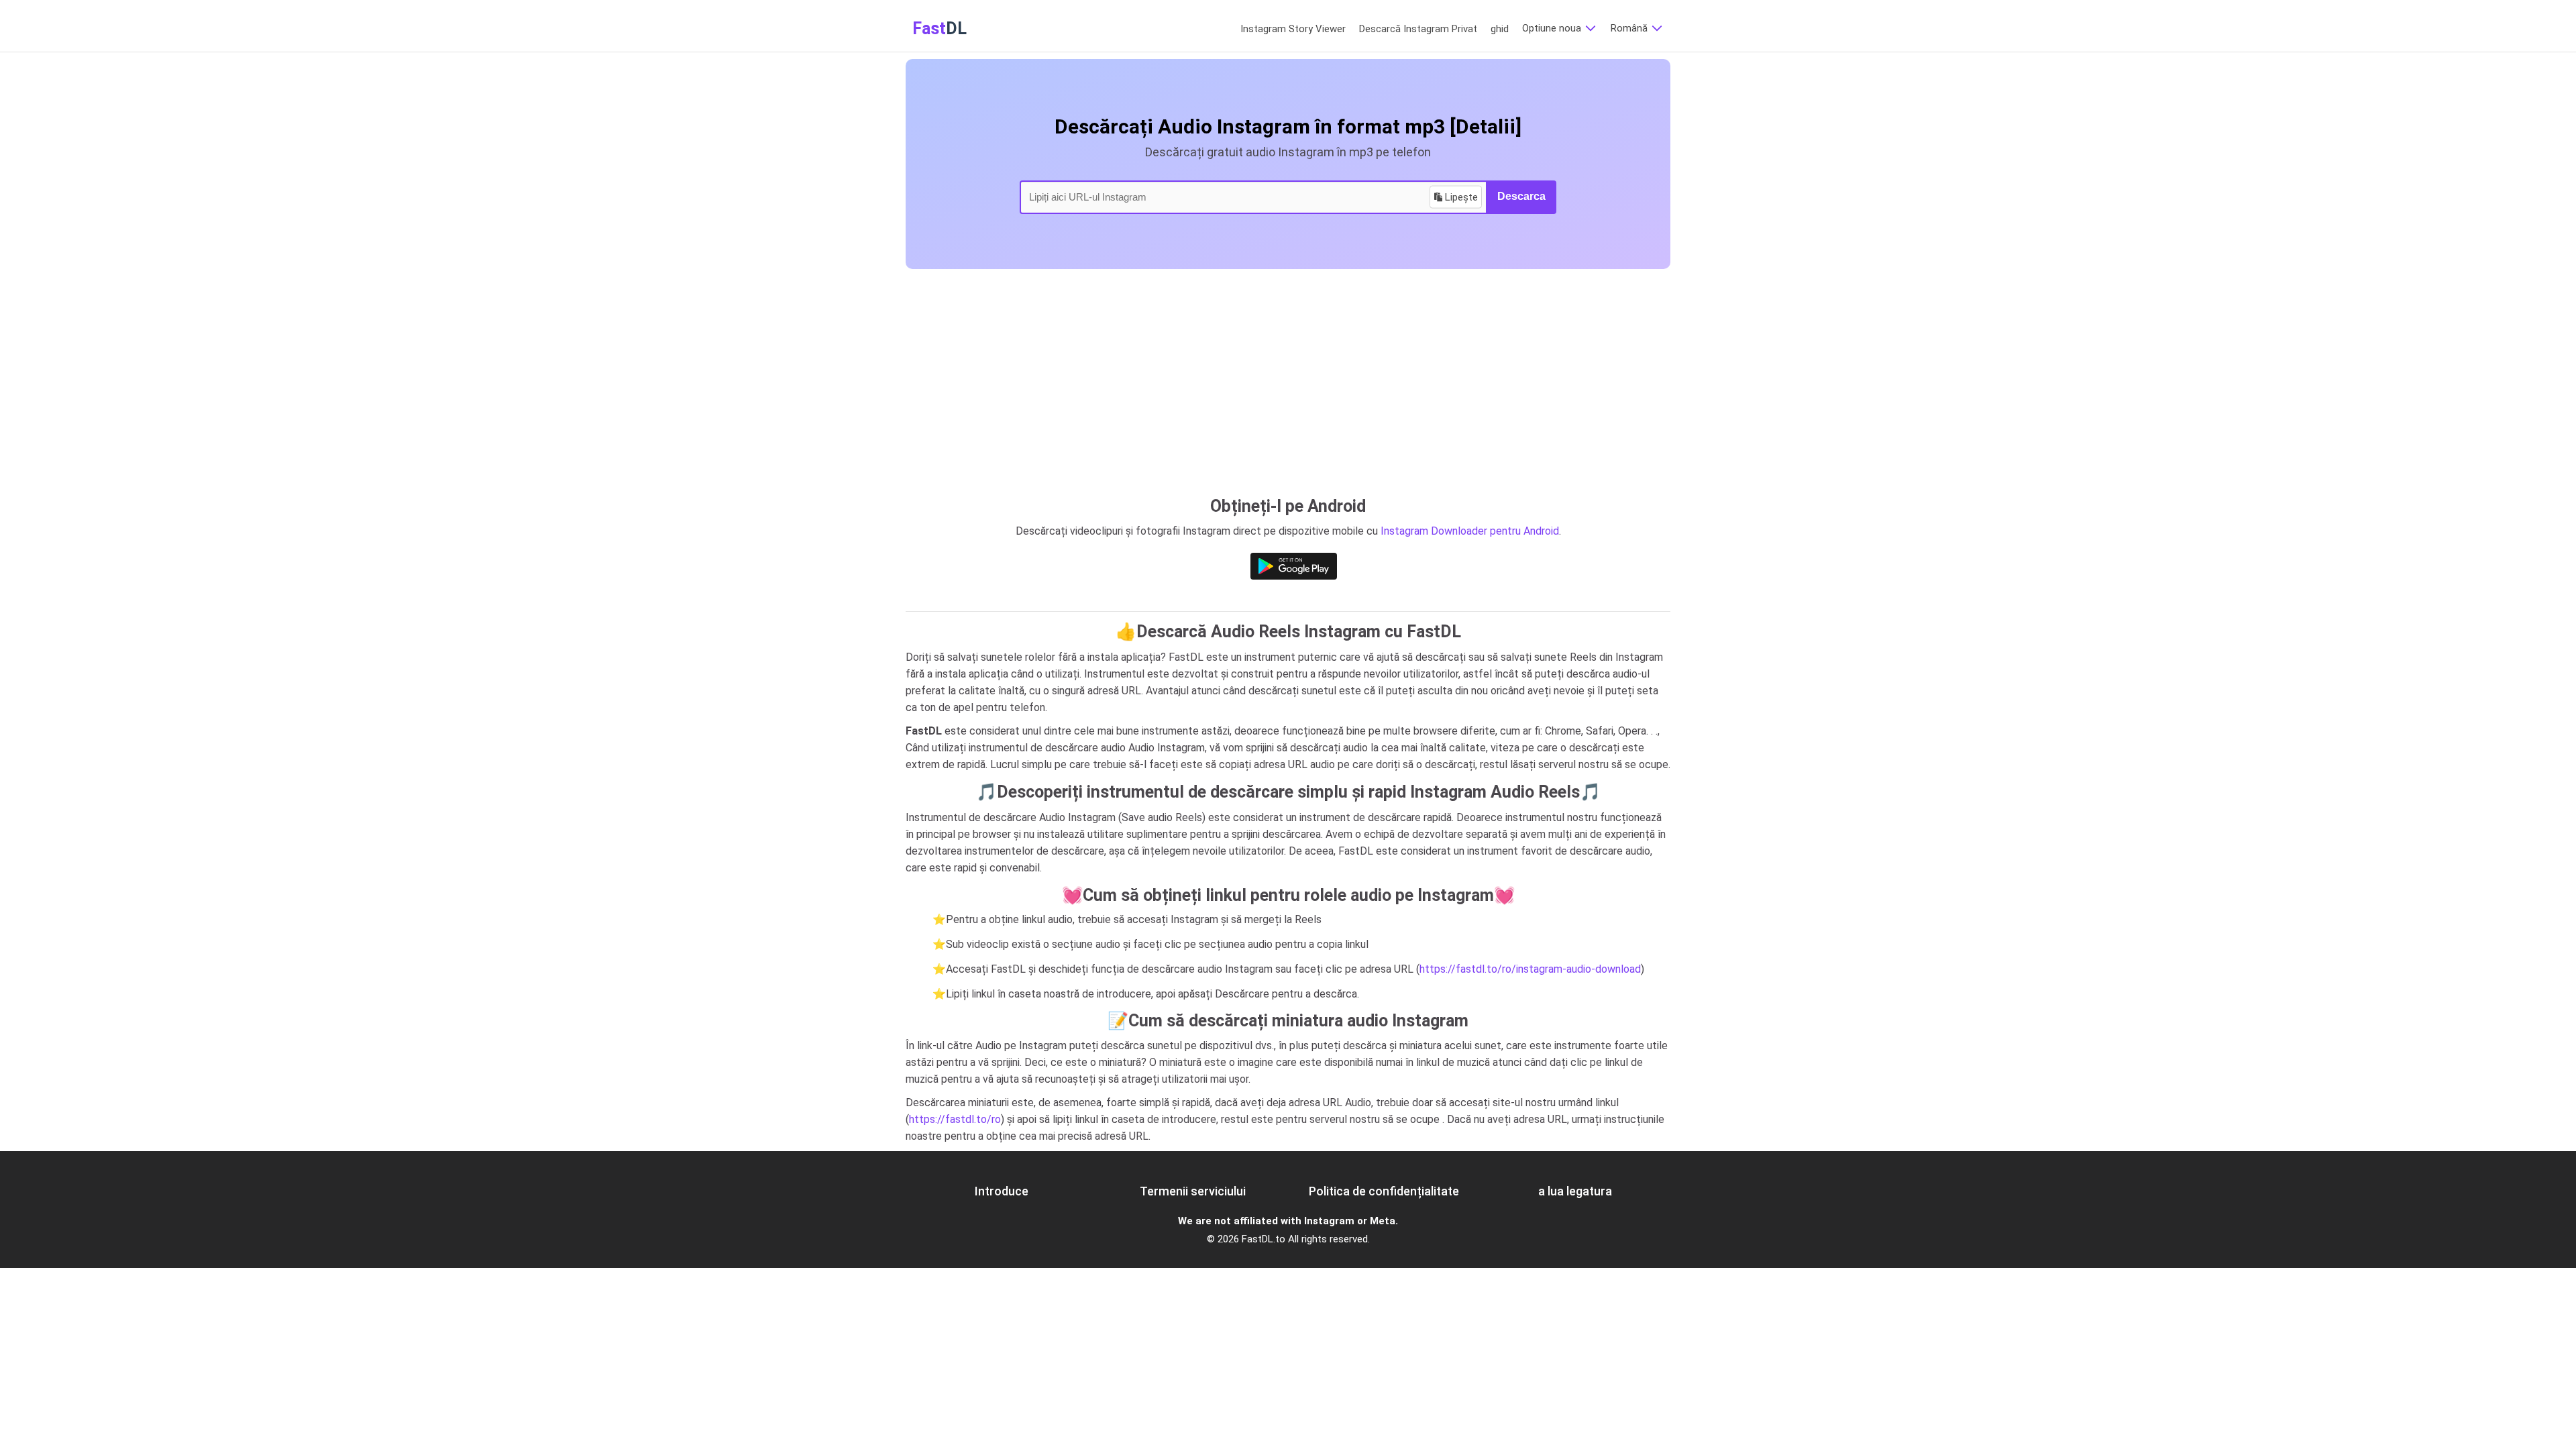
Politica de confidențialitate (1384, 1191)
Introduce (1002, 1191)
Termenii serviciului (1193, 1191)
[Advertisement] (1288, 370)
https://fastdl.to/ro (955, 1119)
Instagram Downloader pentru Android (1470, 531)
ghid (1500, 29)
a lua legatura (1575, 1191)
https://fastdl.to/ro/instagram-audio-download (1530, 969)
